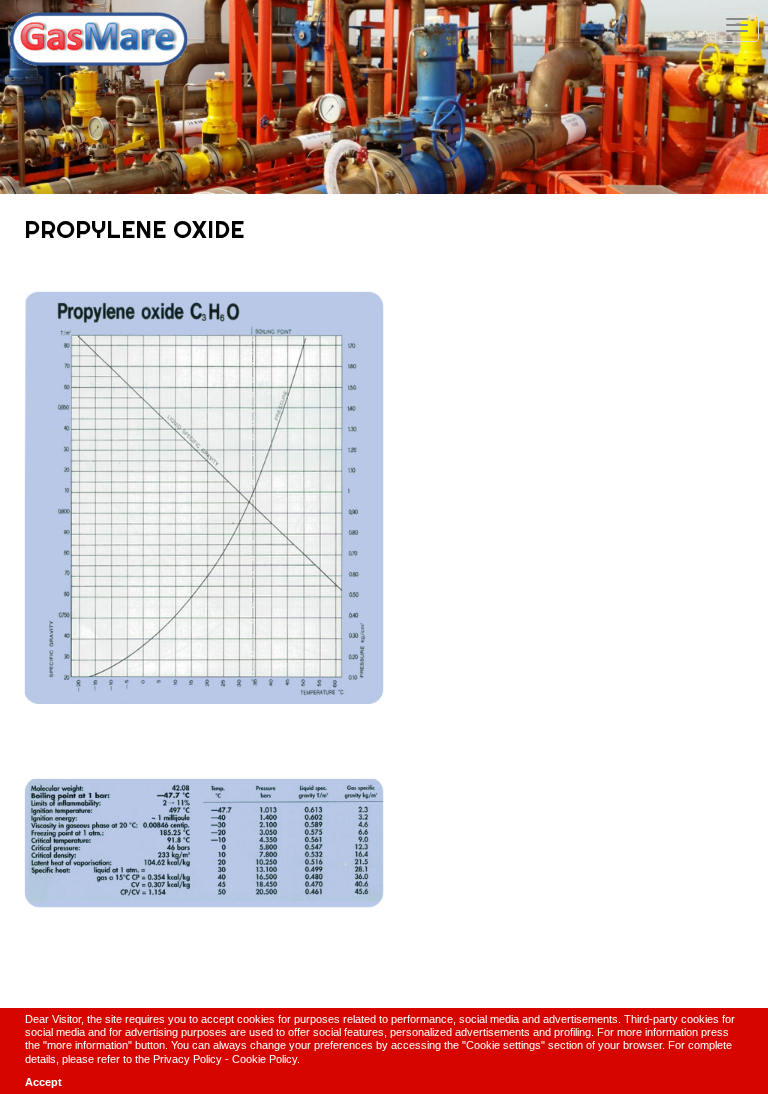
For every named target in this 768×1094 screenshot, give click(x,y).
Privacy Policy (187, 1059)
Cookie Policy (264, 1059)
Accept (43, 1082)
